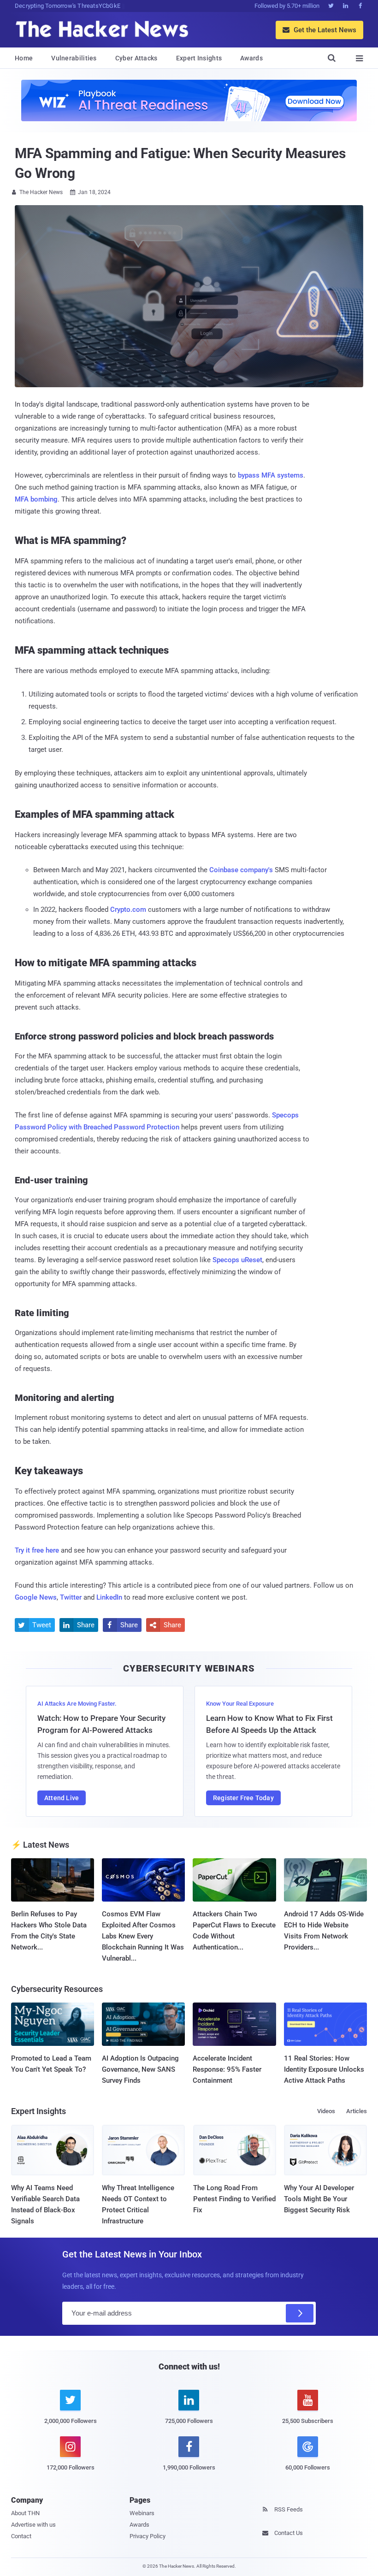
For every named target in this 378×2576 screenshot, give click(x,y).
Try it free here (37, 1550)
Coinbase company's (241, 870)
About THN (25, 2513)
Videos (326, 2111)
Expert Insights (199, 58)
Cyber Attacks (136, 58)
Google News (36, 1597)
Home (24, 58)
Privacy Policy (148, 2536)
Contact (21, 2536)
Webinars (142, 2513)
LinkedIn (109, 1597)
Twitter (71, 1597)
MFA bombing (36, 499)
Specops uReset (237, 1260)
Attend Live (62, 1798)
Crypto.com (128, 910)
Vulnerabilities (74, 58)
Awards (251, 58)
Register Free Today (243, 1798)
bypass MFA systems (271, 475)
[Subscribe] (300, 2313)
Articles (357, 2111)
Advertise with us (33, 2525)
